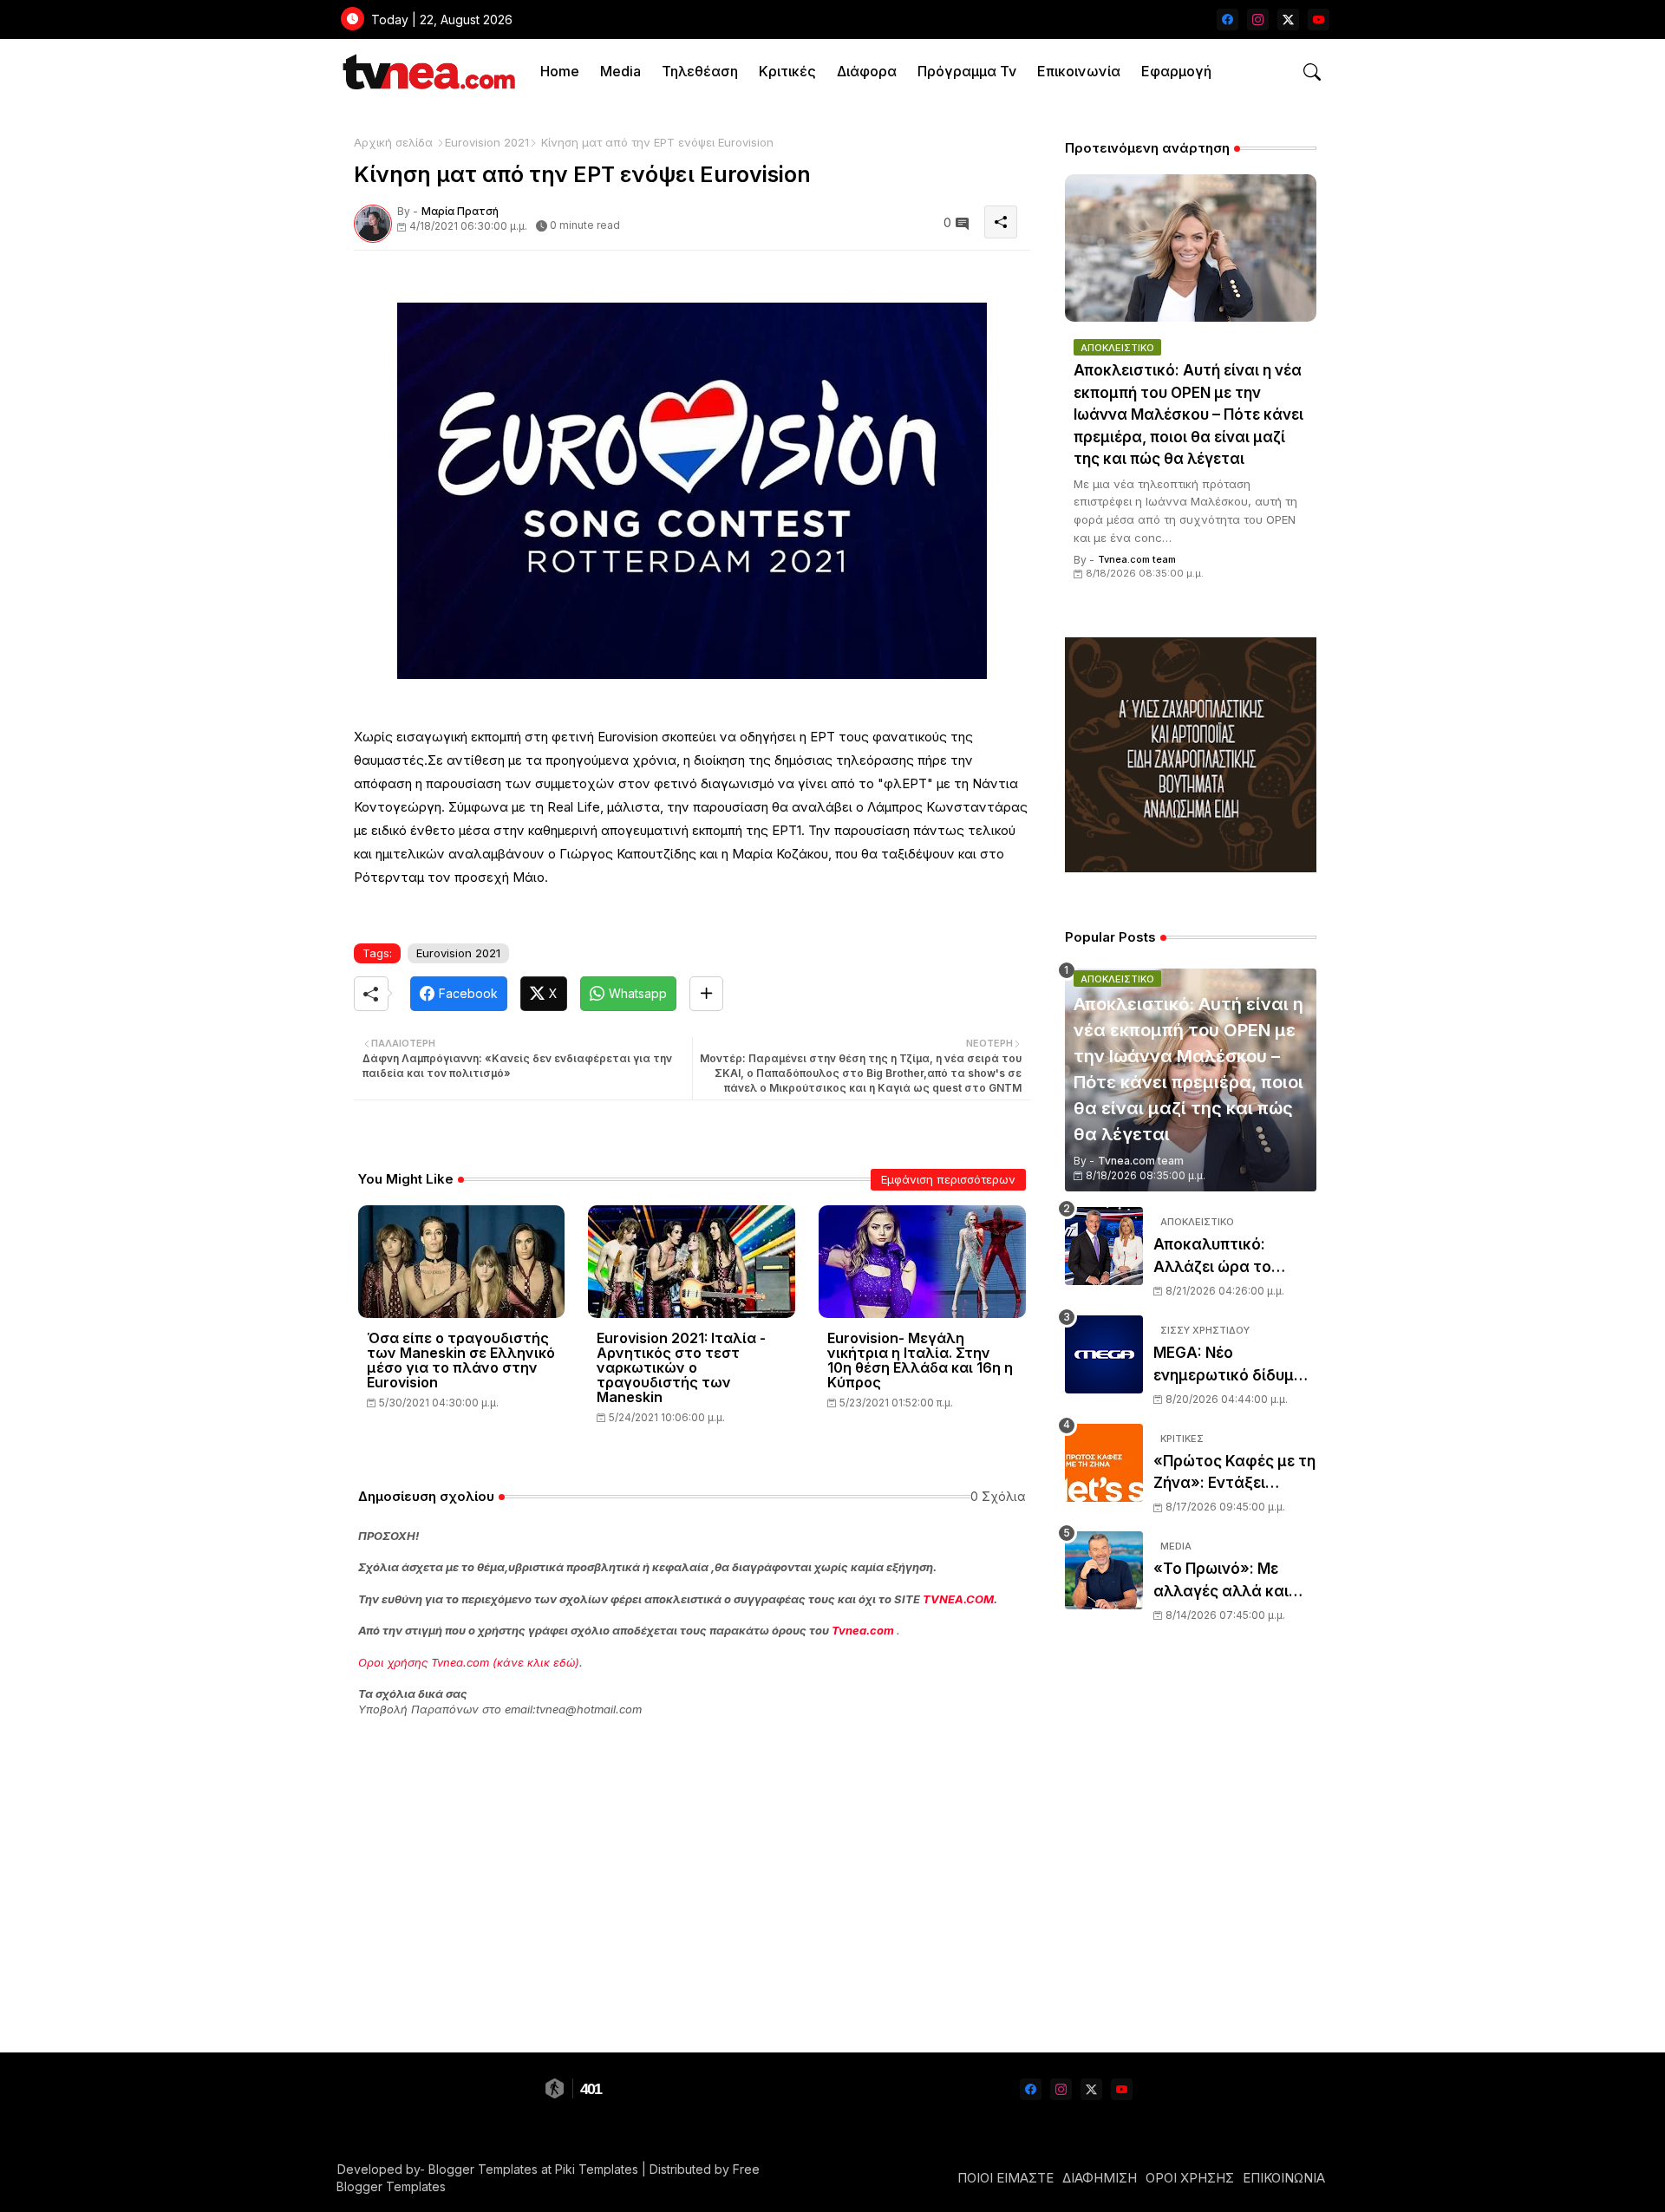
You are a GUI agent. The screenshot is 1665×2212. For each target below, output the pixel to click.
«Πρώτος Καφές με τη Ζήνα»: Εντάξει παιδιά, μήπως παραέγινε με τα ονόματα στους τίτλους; (1234, 1474)
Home (560, 71)
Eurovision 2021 (487, 142)
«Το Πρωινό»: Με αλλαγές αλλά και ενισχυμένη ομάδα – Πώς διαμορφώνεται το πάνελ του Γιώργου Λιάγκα (1235, 1581)
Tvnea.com (863, 1630)
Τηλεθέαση (700, 71)
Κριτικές (787, 71)
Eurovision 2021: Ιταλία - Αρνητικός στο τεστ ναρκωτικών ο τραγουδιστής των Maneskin (681, 1368)
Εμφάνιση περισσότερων (948, 1179)
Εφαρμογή (1176, 71)
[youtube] (1319, 20)
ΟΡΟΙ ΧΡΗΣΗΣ (1190, 2178)
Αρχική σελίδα (393, 142)
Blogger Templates (483, 2169)
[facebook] (1228, 20)
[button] (1312, 72)
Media (620, 71)
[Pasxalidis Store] (1191, 868)
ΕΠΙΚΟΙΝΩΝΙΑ (1284, 2178)
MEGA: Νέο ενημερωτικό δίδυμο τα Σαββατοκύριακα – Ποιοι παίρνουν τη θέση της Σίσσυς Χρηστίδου (1234, 1365)
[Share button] (706, 994)
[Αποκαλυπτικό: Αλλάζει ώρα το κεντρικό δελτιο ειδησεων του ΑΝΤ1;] (1104, 1246)
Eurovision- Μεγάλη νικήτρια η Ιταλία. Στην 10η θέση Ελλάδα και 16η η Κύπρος (920, 1360)
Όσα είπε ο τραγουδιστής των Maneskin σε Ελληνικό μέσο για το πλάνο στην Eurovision (461, 1360)
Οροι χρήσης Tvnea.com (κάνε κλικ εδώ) (469, 1662)
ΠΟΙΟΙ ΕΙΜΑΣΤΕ (1006, 2178)
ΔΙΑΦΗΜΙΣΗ (1100, 2178)
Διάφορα (867, 71)
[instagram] (1258, 20)
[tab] (560, 72)
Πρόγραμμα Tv (967, 71)
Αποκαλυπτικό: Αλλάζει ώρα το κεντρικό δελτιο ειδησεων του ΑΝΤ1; (1227, 1257)
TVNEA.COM (958, 1599)
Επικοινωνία (1079, 71)
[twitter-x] (1288, 20)
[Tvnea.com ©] (427, 72)
